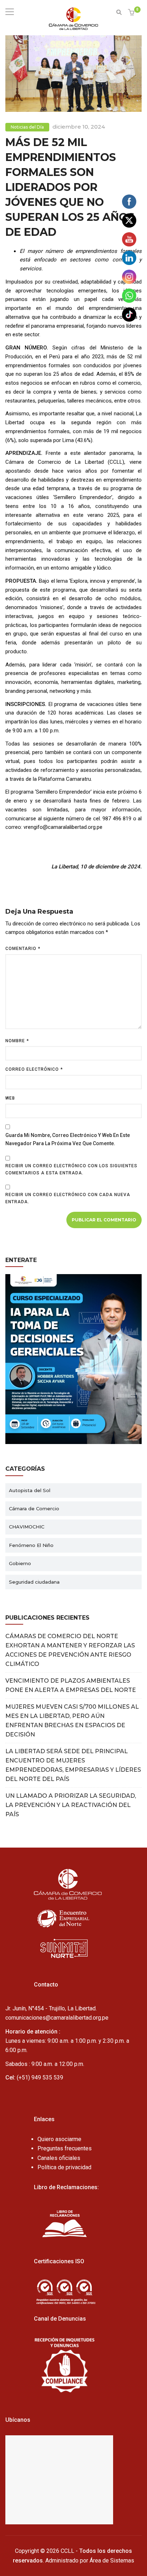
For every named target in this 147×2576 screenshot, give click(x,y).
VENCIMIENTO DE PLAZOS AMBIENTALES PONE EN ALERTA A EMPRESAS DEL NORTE (71, 1685)
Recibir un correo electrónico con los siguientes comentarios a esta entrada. (71, 1169)
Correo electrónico (34, 1069)
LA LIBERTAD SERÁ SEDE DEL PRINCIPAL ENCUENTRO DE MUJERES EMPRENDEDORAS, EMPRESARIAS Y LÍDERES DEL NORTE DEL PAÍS (73, 1765)
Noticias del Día (27, 127)
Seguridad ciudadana (34, 1582)
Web (10, 1098)
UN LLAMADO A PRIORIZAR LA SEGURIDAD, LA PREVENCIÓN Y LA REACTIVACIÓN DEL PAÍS (71, 1805)
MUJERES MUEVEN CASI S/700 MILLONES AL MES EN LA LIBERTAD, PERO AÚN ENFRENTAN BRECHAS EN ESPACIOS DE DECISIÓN (72, 1721)
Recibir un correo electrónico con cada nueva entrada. (68, 1198)
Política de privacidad (64, 2167)
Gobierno (20, 1563)
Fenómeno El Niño (31, 1545)
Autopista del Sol (30, 1490)
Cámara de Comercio (34, 1508)
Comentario (23, 949)
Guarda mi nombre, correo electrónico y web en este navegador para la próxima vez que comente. (68, 1139)
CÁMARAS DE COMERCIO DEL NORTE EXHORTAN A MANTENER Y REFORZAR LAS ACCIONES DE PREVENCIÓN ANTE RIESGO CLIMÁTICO (70, 1650)
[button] (132, 13)
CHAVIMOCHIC (27, 1527)
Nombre (17, 1041)
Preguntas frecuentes (65, 2148)
